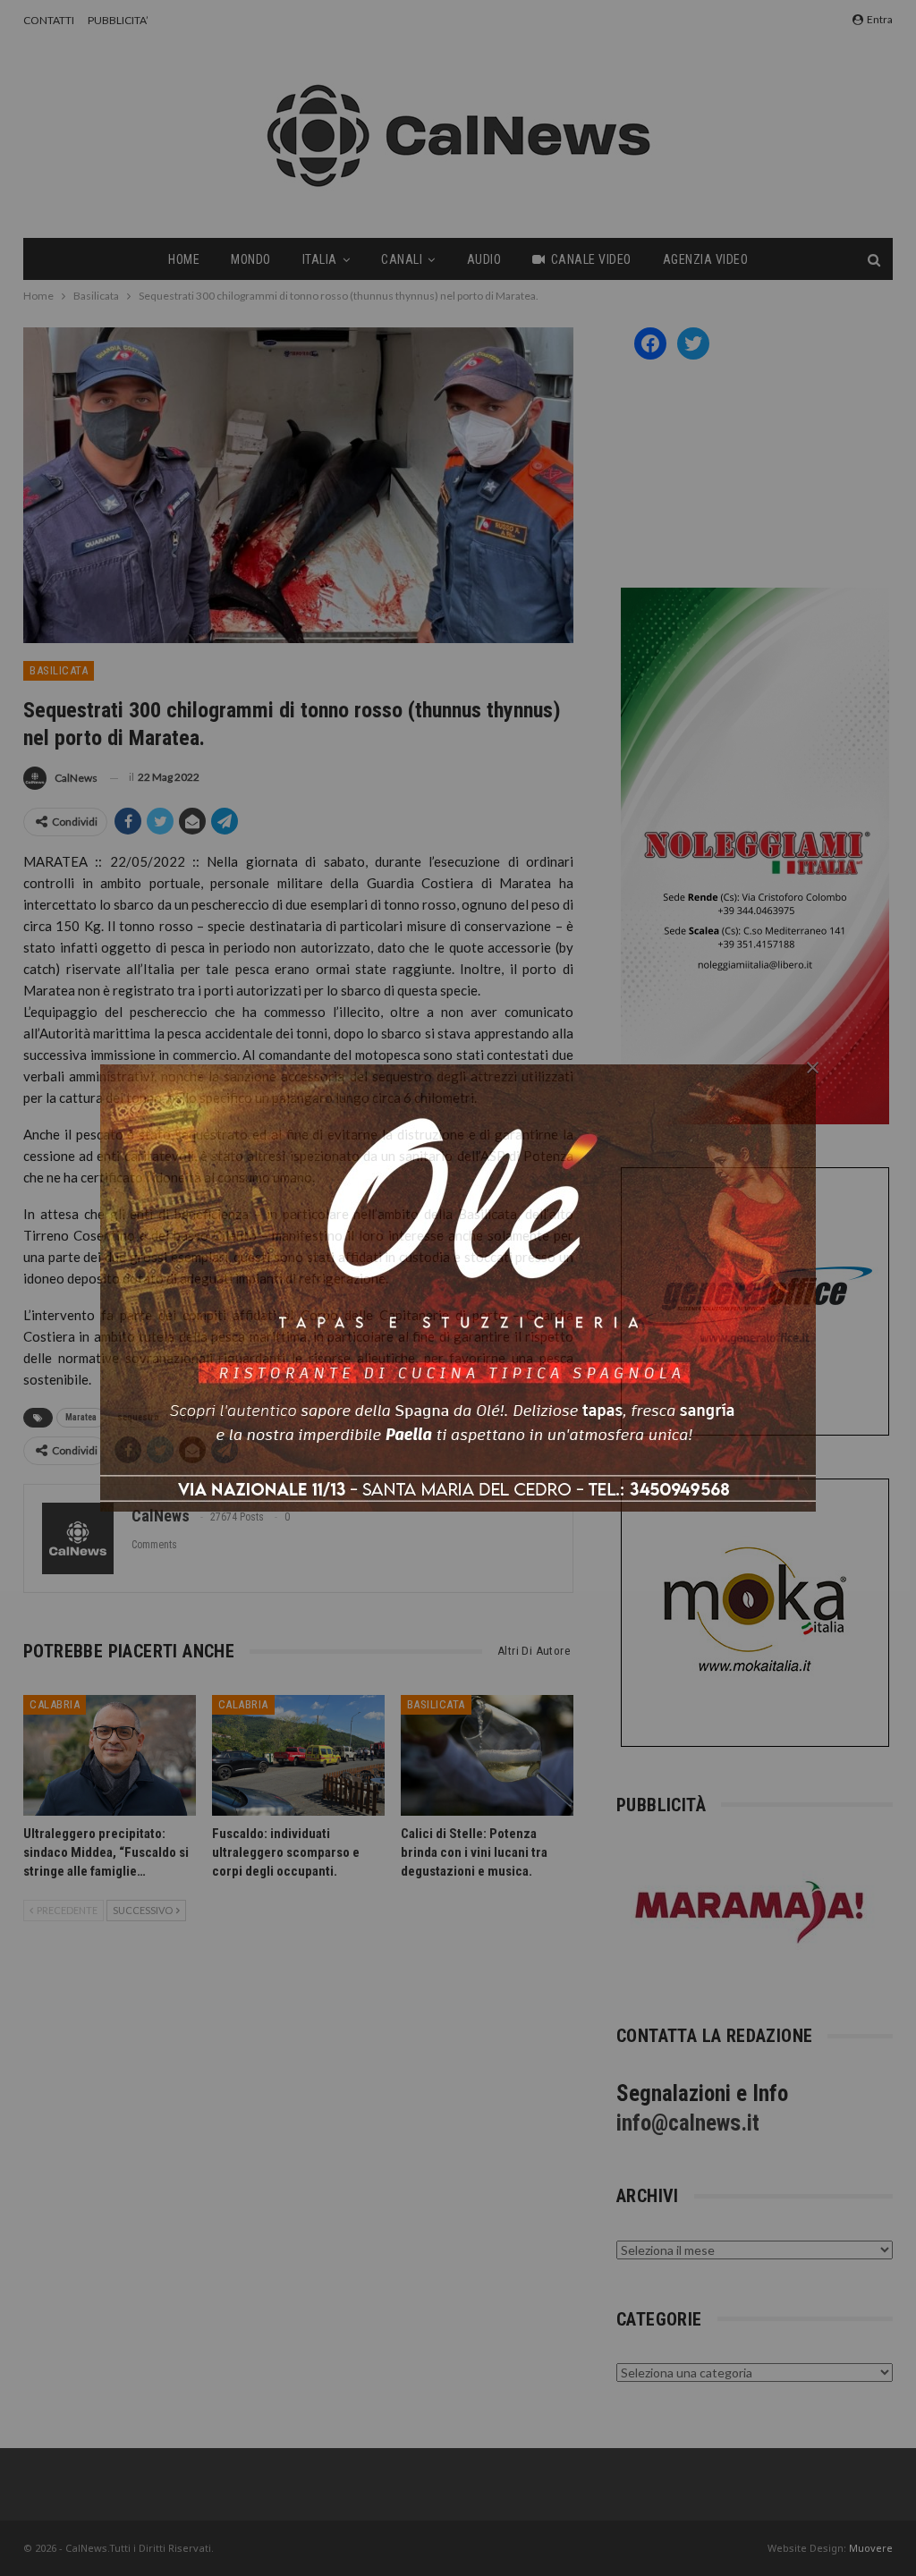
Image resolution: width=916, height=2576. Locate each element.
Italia (320, 259)
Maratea (81, 1417)
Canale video (591, 259)
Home (184, 259)
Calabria (55, 1704)
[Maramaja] (751, 1912)
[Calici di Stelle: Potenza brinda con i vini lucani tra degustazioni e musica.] (487, 1755)
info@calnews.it (688, 2123)
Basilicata (59, 670)
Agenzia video (706, 259)
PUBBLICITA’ (118, 20)
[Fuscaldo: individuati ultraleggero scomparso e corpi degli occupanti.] (298, 1755)
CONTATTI (49, 20)
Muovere (871, 2548)
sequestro (138, 1417)
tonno (192, 1417)
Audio (484, 259)
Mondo (251, 259)
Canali (402, 259)
